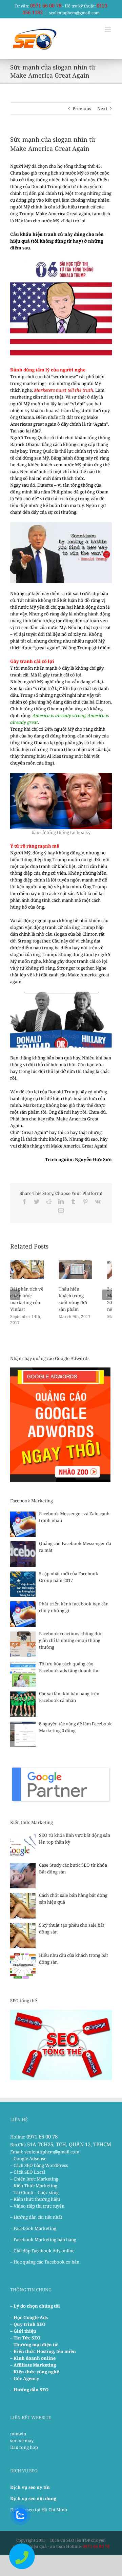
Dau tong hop (24, 2447)
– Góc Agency (25, 2378)
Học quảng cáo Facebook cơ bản (46, 2262)
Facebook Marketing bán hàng (45, 2239)
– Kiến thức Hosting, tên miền (43, 2351)
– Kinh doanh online (33, 2358)
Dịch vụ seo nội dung (33, 2498)
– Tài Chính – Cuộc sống (34, 2192)
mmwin (18, 2434)
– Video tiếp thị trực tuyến (37, 2206)
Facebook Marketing (35, 2228)
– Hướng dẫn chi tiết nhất (36, 2217)
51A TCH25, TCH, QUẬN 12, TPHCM (69, 2144)
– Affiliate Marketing (33, 2365)
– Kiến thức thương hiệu (35, 2199)
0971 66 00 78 (46, 5)
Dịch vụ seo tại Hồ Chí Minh (39, 2510)
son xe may (22, 2440)
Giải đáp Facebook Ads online (44, 2251)
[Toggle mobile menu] (108, 29)
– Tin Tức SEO (25, 2338)
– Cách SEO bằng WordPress (39, 2165)
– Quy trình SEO (28, 2324)
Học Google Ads (31, 2317)
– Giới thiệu (23, 2331)
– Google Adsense (28, 2158)
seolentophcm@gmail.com (74, 13)
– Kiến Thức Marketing (34, 2186)
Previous (82, 108)
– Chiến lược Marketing (34, 2179)
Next (102, 108)
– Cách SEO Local (28, 2172)
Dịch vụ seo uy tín (30, 2487)
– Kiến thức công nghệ (35, 2372)
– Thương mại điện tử (34, 2345)
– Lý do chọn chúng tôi (35, 2306)
